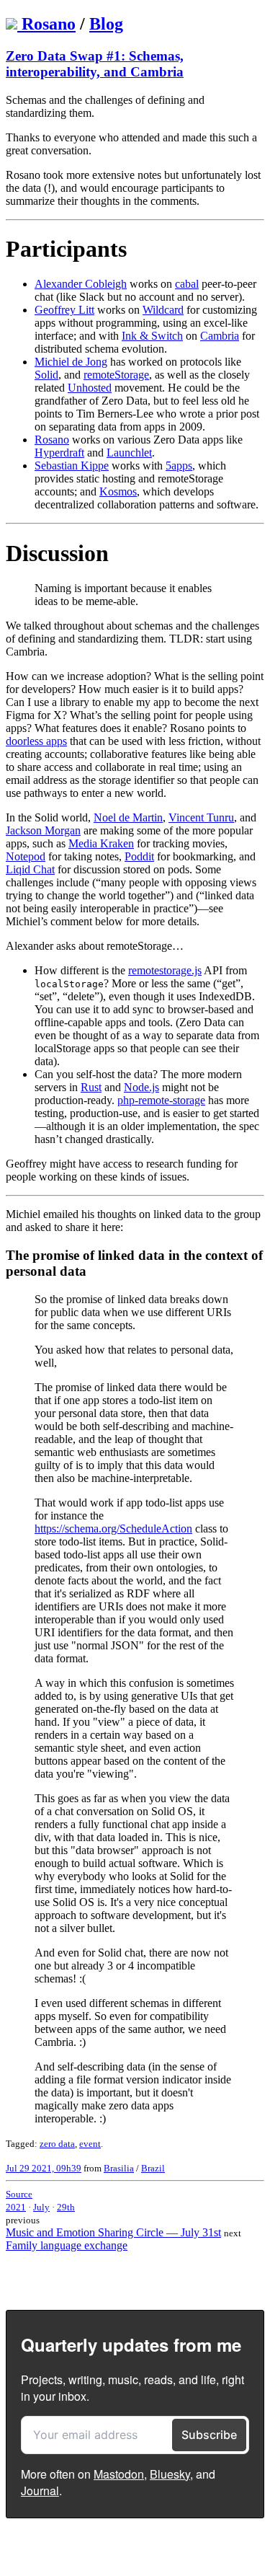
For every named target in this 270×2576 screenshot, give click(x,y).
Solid (46, 375)
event (90, 2144)
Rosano (49, 24)
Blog (106, 24)
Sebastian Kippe (72, 466)
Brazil (153, 2168)
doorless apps (36, 741)
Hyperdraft (59, 453)
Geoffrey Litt (64, 310)
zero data (57, 2144)
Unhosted (90, 388)
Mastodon (119, 2474)
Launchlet (129, 453)
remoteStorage (116, 375)
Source (19, 2194)
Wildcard (163, 310)
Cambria (220, 336)
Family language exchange (67, 2245)
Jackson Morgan (43, 830)
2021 (16, 2207)
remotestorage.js (165, 970)
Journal (40, 2491)
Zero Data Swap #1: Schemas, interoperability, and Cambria (95, 64)
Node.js (141, 1087)
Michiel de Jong (71, 362)
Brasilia (119, 2168)
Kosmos (118, 491)
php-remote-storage (161, 1100)
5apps (179, 466)
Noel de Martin (128, 817)
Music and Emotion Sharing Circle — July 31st (113, 2232)
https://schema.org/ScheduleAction (113, 1529)
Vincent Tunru (201, 817)
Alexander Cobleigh (81, 284)
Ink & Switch (152, 336)
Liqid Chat (30, 869)
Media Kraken (101, 843)
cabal (187, 284)
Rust (91, 1087)
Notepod (26, 856)
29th (66, 2207)
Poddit (139, 856)
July (41, 2207)
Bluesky (170, 2474)
